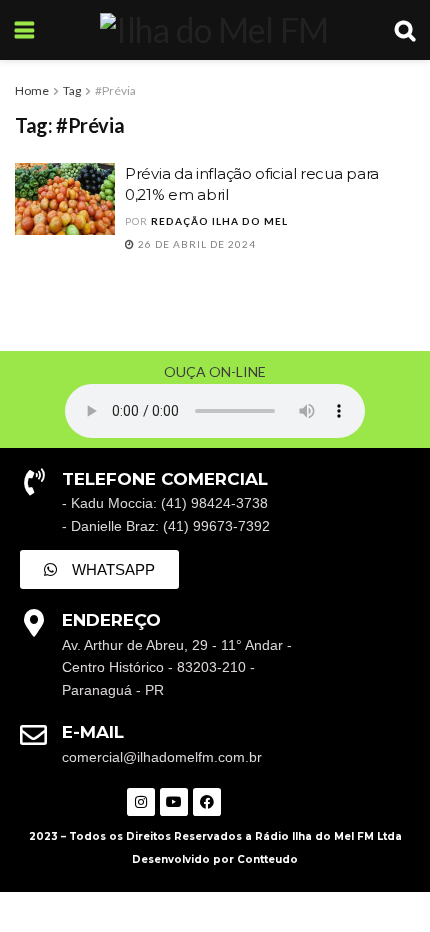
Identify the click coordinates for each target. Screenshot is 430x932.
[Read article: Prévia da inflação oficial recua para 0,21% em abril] (65, 199)
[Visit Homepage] (214, 30)
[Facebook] (207, 802)
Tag (72, 90)
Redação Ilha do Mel (219, 221)
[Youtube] (174, 802)
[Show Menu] (24, 30)
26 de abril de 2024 (195, 244)
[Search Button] (405, 30)
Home (32, 90)
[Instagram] (141, 802)
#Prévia (115, 90)
